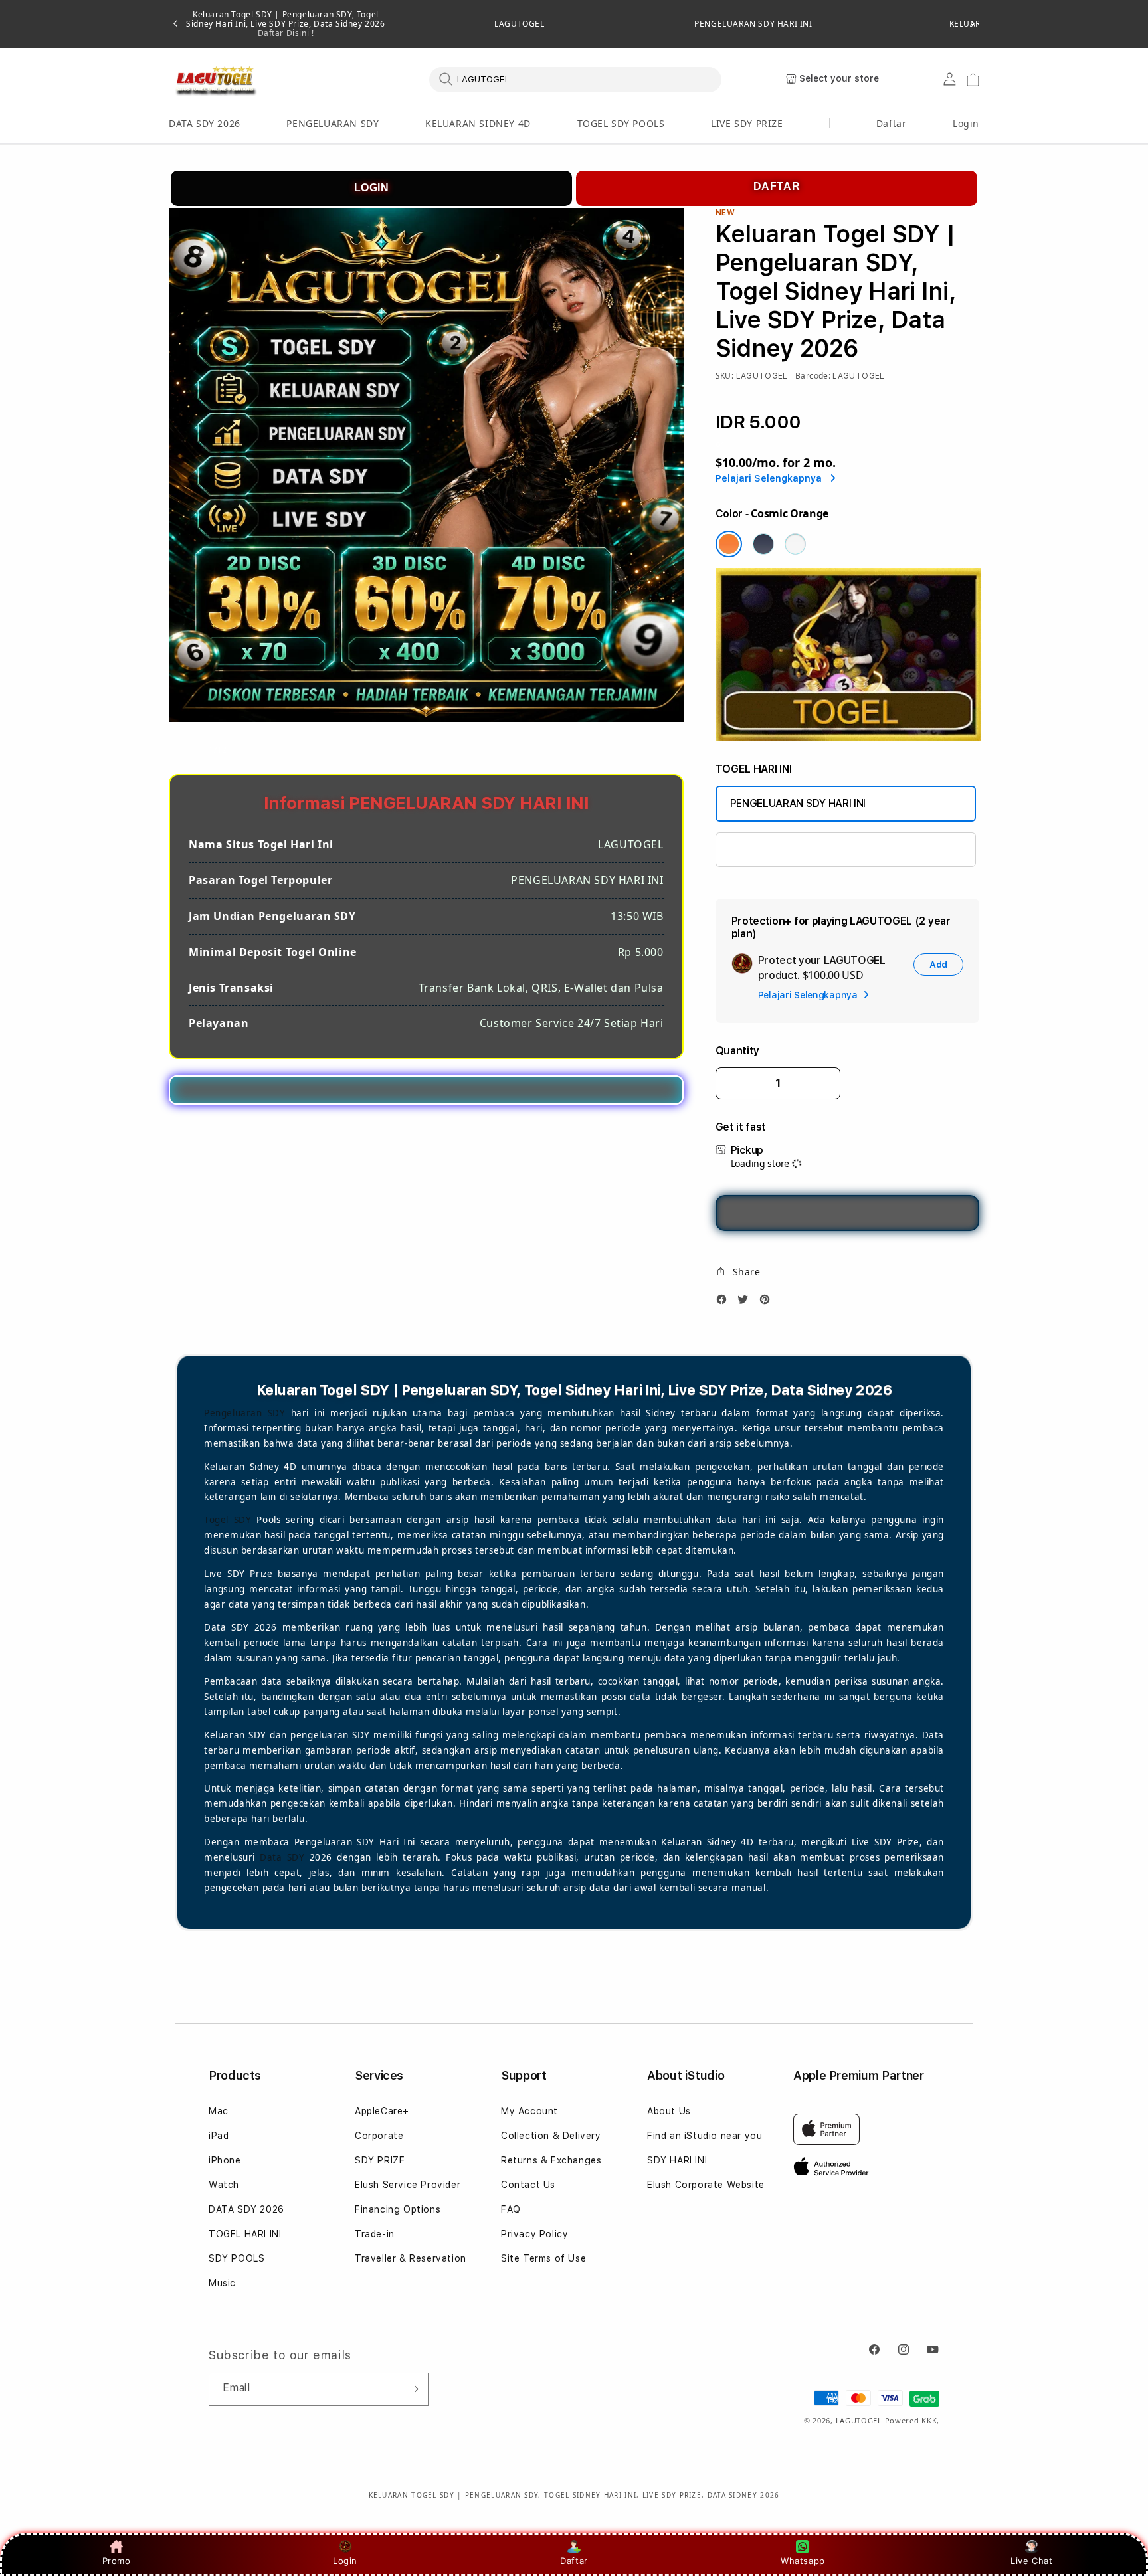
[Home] (215, 80)
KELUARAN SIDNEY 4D (478, 123)
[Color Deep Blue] (763, 544)
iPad (219, 2136)
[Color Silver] (795, 544)
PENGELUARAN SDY (333, 123)
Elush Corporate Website (706, 2185)
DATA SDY (754, 849)
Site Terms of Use (543, 2258)
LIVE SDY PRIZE (747, 123)
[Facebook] (725, 1303)
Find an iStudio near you (705, 2136)
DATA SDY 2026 (205, 123)
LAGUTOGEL (519, 24)
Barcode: (813, 376)
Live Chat (1031, 2561)
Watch (224, 2185)
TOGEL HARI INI (245, 2234)
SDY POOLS (237, 2258)
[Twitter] (746, 1303)
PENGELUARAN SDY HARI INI (753, 24)
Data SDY (282, 1857)
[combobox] (575, 79)
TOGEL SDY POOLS (621, 123)
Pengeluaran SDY (245, 1413)
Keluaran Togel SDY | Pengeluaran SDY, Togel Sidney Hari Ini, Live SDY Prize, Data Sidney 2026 (285, 24)
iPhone (225, 2160)
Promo (117, 2561)
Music (222, 2283)
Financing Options (398, 2209)
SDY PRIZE (380, 2160)
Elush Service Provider (408, 2185)
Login (345, 2561)
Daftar (574, 2561)
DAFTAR (777, 186)
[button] (205, 124)
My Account (529, 2111)
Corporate (379, 2136)
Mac (219, 2111)
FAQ (511, 2209)
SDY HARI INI (677, 2160)
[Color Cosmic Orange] (729, 544)
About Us (669, 2111)
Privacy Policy (534, 2234)
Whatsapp (803, 2561)
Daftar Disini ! (286, 33)
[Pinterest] (768, 1303)
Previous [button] (175, 24)
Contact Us (528, 2185)
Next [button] (973, 24)
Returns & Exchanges (551, 2160)
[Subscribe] (413, 2389)
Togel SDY (228, 1520)
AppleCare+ (382, 2111)
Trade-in (375, 2234)
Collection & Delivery (551, 2136)
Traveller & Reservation (411, 2258)
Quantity (737, 1051)
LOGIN (372, 188)
